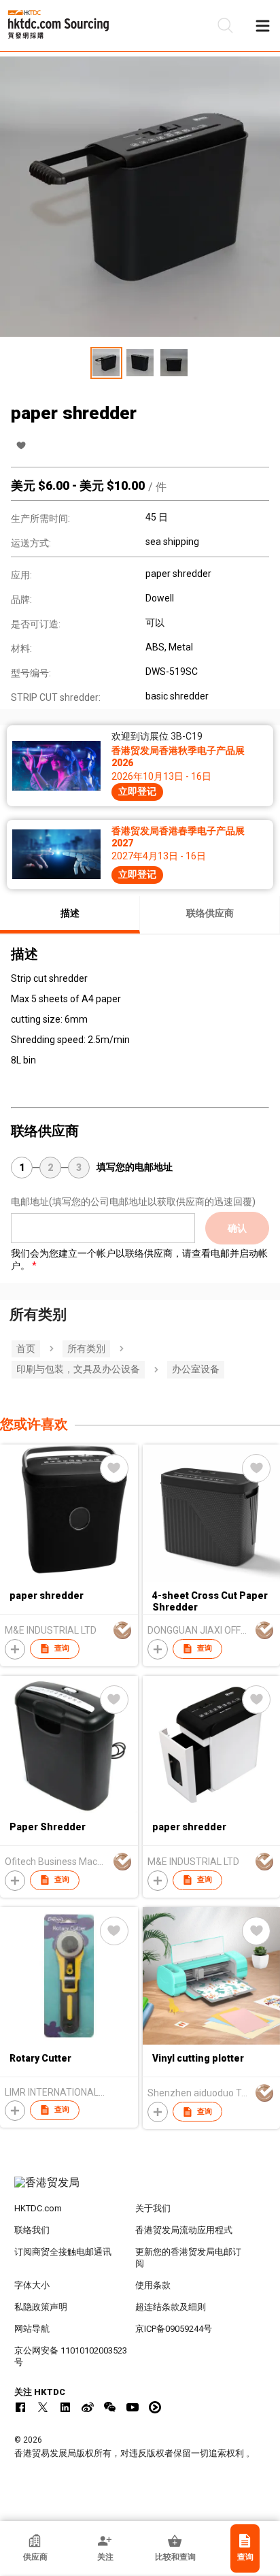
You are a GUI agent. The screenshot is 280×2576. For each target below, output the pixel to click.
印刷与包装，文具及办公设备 (78, 1369)
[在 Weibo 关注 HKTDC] (88, 2407)
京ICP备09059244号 (174, 2329)
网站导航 (32, 2329)
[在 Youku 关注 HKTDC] (155, 2407)
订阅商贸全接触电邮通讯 (63, 2252)
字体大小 (32, 2285)
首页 (26, 1349)
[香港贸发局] (140, 2190)
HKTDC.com (38, 2208)
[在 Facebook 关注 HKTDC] (20, 2407)
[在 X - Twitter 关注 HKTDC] (43, 2407)
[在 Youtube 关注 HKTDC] (133, 2407)
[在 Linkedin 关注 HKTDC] (65, 2407)
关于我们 (153, 2208)
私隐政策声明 (41, 2307)
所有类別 (86, 1349)
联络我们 (32, 2230)
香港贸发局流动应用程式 (184, 2230)
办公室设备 (196, 1369)
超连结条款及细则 (171, 2307)
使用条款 (153, 2285)
